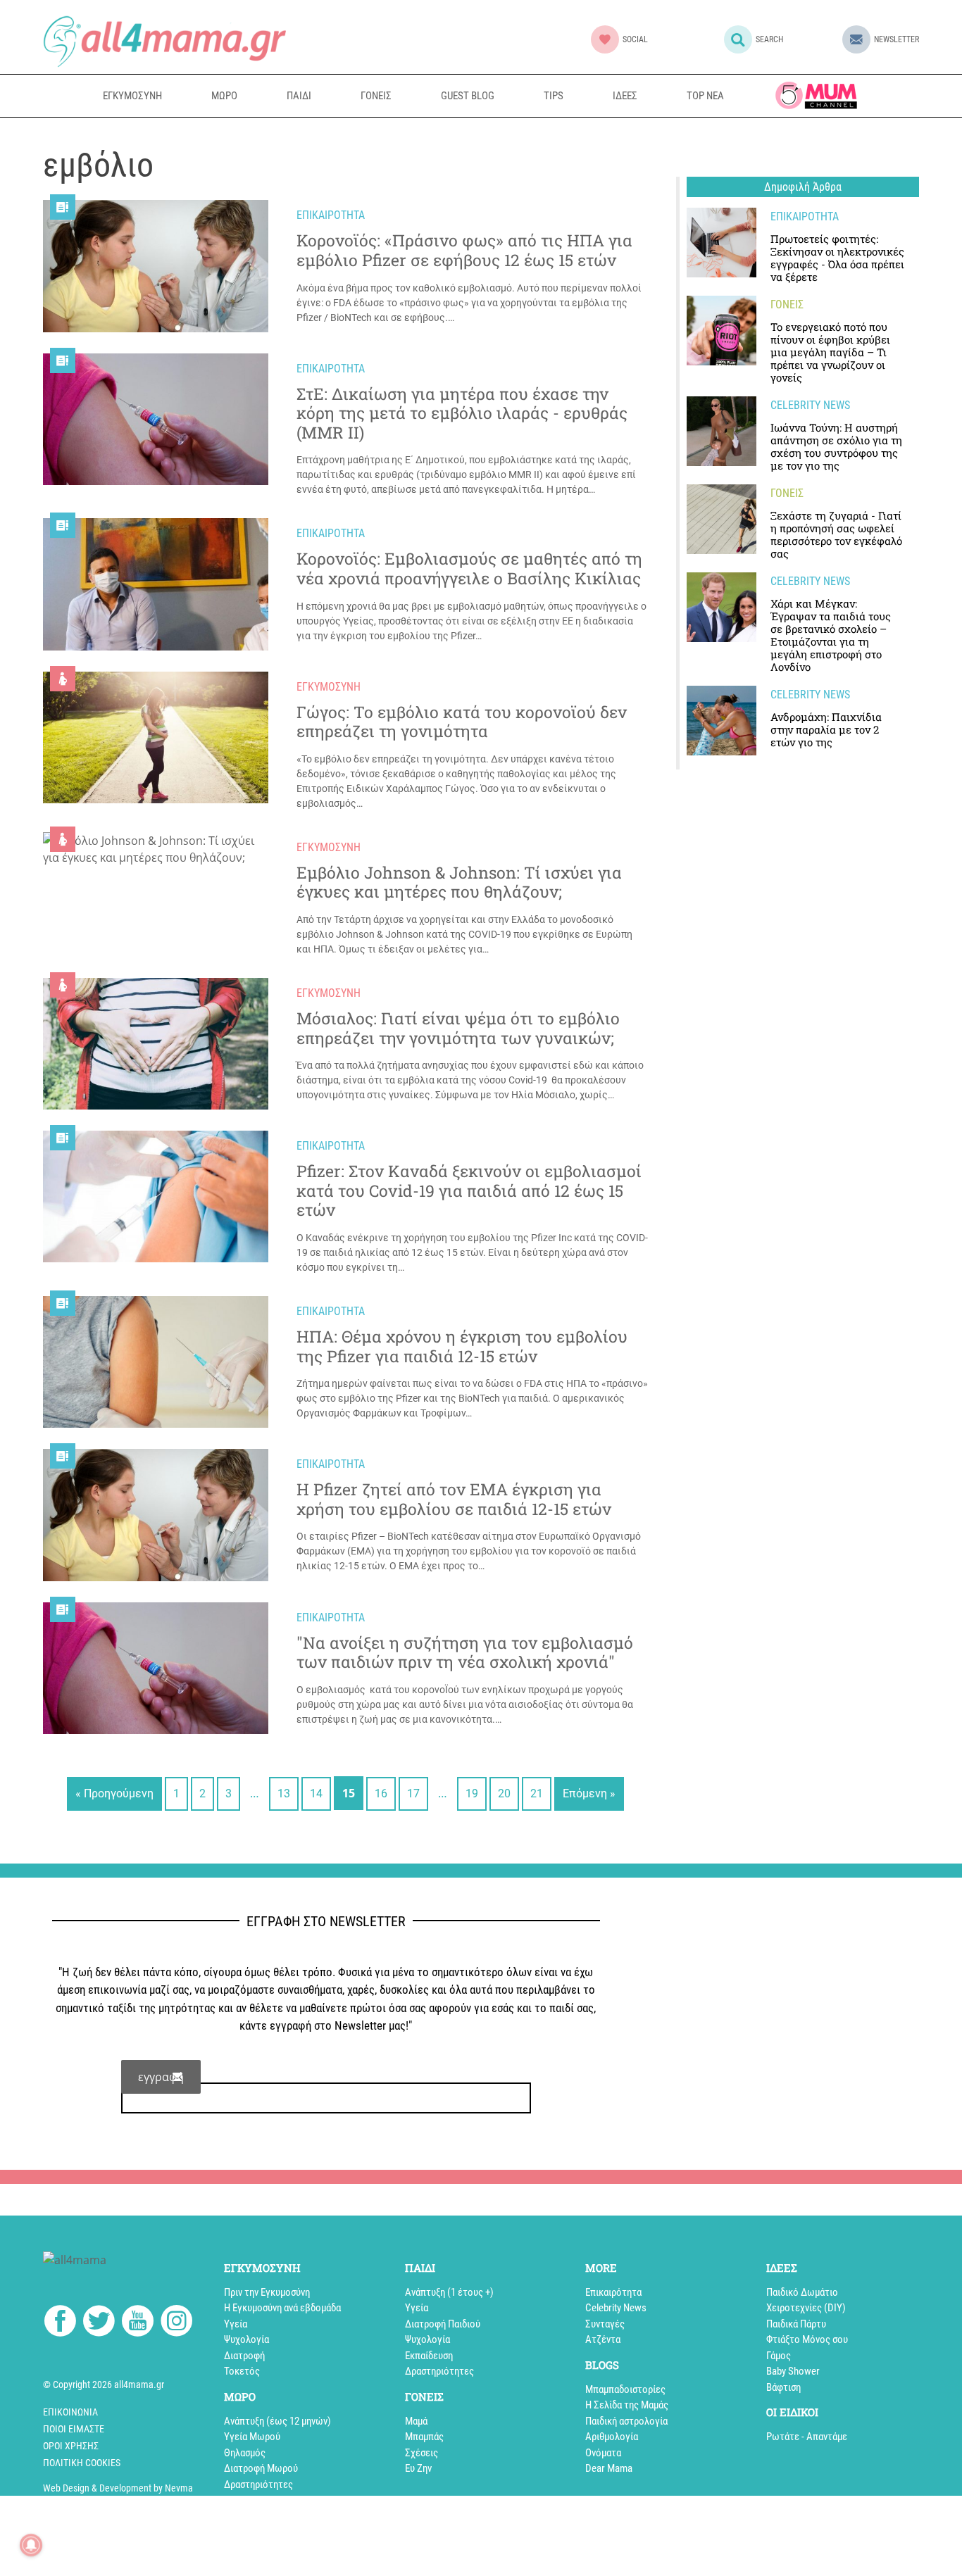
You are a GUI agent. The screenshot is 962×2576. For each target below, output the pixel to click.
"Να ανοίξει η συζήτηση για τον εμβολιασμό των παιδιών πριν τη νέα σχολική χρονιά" (465, 1653)
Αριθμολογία (612, 2437)
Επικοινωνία (70, 2412)
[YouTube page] (138, 2323)
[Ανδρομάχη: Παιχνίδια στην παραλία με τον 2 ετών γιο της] (721, 721)
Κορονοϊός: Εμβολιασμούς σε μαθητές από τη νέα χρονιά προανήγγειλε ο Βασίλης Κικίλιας (469, 568)
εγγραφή (161, 2077)
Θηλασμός (245, 2453)
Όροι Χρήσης (71, 2446)
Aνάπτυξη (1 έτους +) (449, 2292)
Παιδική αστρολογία (626, 2421)
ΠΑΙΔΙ (299, 96)
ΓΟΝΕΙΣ (376, 96)
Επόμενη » (589, 1793)
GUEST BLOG (468, 96)
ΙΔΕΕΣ (625, 96)
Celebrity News (616, 2308)
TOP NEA (705, 96)
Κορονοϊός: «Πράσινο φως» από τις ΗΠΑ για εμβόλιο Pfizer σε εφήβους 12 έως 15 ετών (464, 250)
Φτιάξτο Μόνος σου (807, 2339)
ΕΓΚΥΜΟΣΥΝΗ (132, 96)
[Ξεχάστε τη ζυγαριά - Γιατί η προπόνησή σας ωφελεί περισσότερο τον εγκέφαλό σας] (721, 519)
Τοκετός (242, 2371)
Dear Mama (609, 2468)
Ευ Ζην (418, 2468)
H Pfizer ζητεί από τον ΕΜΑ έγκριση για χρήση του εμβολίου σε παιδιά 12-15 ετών (454, 1499)
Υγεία (236, 2324)
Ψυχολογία (246, 2339)
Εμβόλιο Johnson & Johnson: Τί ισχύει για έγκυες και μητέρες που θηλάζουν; (459, 882)
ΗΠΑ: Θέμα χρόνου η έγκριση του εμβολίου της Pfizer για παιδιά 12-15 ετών (462, 1346)
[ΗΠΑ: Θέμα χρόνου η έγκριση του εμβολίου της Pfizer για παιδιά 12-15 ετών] (156, 1362)
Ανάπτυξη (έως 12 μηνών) (277, 2421)
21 (537, 1793)
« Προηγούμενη (114, 1793)
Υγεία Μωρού (252, 2437)
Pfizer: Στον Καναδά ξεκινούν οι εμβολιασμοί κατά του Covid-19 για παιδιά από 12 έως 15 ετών (469, 1191)
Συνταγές (605, 2324)
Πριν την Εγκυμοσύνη (267, 2292)
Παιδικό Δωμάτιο (802, 2292)
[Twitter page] (99, 2323)
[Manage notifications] (31, 2545)
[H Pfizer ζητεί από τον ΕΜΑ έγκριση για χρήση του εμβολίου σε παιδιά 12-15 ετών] (156, 1515)
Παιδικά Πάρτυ (796, 2324)
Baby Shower (793, 2371)
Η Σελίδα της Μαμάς (627, 2405)
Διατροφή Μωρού (261, 2468)
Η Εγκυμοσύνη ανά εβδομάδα (282, 2308)
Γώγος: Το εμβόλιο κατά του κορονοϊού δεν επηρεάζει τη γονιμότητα (462, 722)
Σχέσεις (421, 2453)
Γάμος (779, 2356)
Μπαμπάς (424, 2437)
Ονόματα (603, 2453)
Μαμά (416, 2421)
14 (316, 1793)
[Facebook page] (60, 2323)
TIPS (554, 96)
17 (413, 1793)
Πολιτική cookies (82, 2463)
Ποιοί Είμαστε (74, 2429)
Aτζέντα (603, 2339)
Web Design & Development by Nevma (118, 2488)
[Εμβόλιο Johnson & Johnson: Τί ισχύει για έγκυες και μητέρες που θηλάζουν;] (156, 849)
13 (284, 1793)
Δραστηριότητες (258, 2484)
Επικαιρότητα (613, 2292)
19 (472, 1793)
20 (504, 1793)
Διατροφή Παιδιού (443, 2324)
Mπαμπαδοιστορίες (625, 2389)
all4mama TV (816, 95)
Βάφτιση (783, 2387)
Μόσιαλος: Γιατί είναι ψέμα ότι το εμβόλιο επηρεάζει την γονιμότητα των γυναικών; (458, 1028)
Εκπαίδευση (429, 2356)
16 (381, 1793)
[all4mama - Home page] (164, 41)
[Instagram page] (176, 2323)
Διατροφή (244, 2356)
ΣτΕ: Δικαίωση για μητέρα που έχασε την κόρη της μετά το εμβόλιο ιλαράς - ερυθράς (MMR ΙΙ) (462, 414)
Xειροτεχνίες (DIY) (806, 2308)
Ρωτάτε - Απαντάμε (807, 2437)
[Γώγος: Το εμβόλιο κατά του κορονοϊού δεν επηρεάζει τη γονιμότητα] (156, 737)
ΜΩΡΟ (224, 96)
